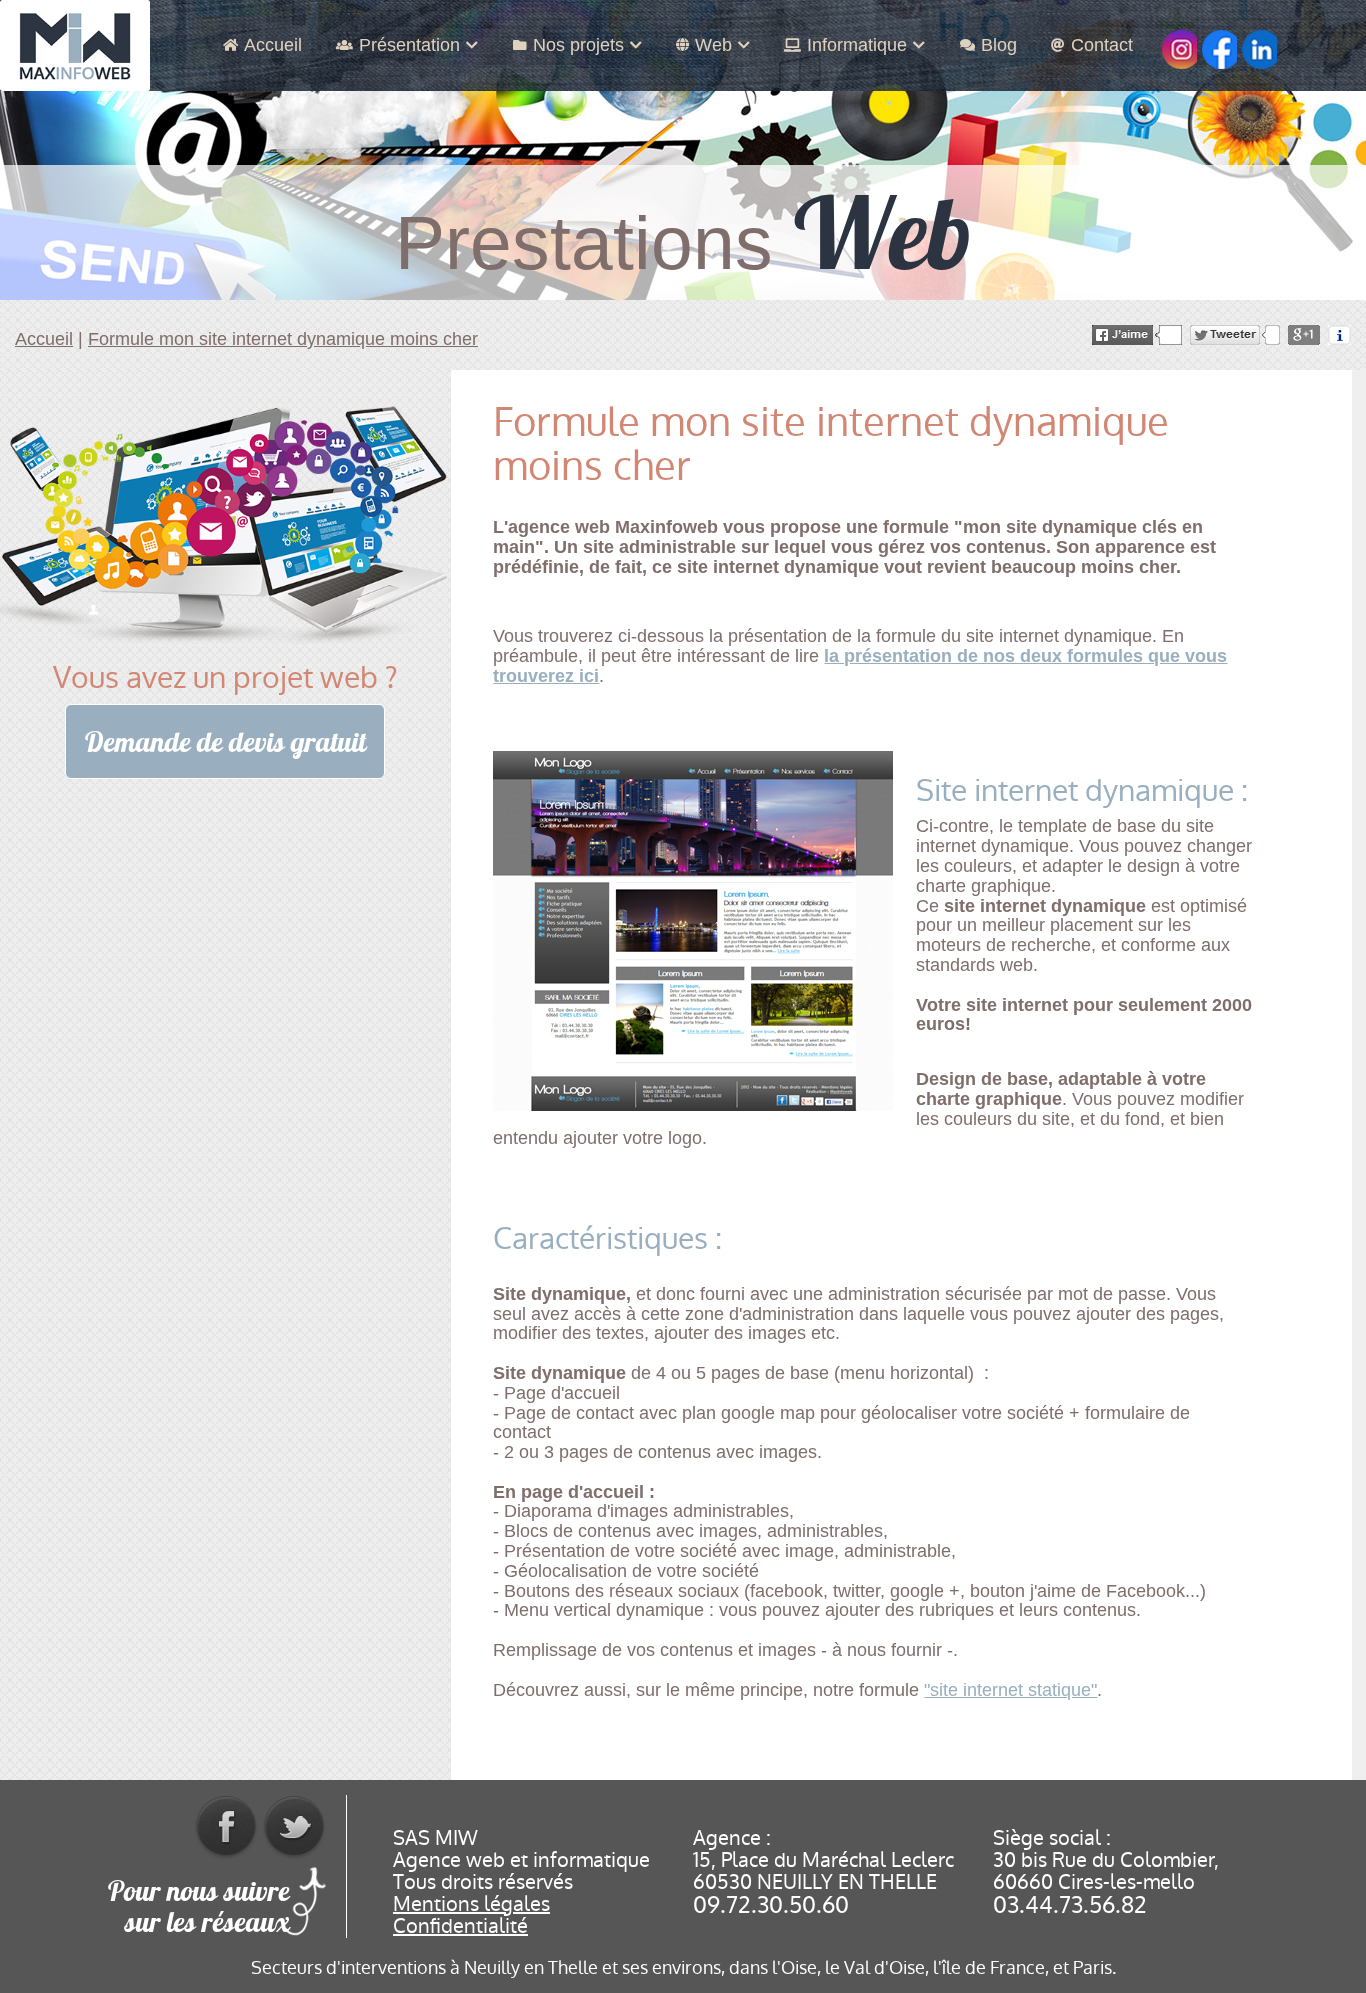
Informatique (857, 45)
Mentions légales (471, 1904)
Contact (1102, 45)
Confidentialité (460, 1926)
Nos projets (578, 45)
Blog (999, 45)
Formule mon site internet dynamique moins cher (283, 339)
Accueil (273, 45)
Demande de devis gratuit (225, 742)
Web (713, 45)
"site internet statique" (1010, 1690)
